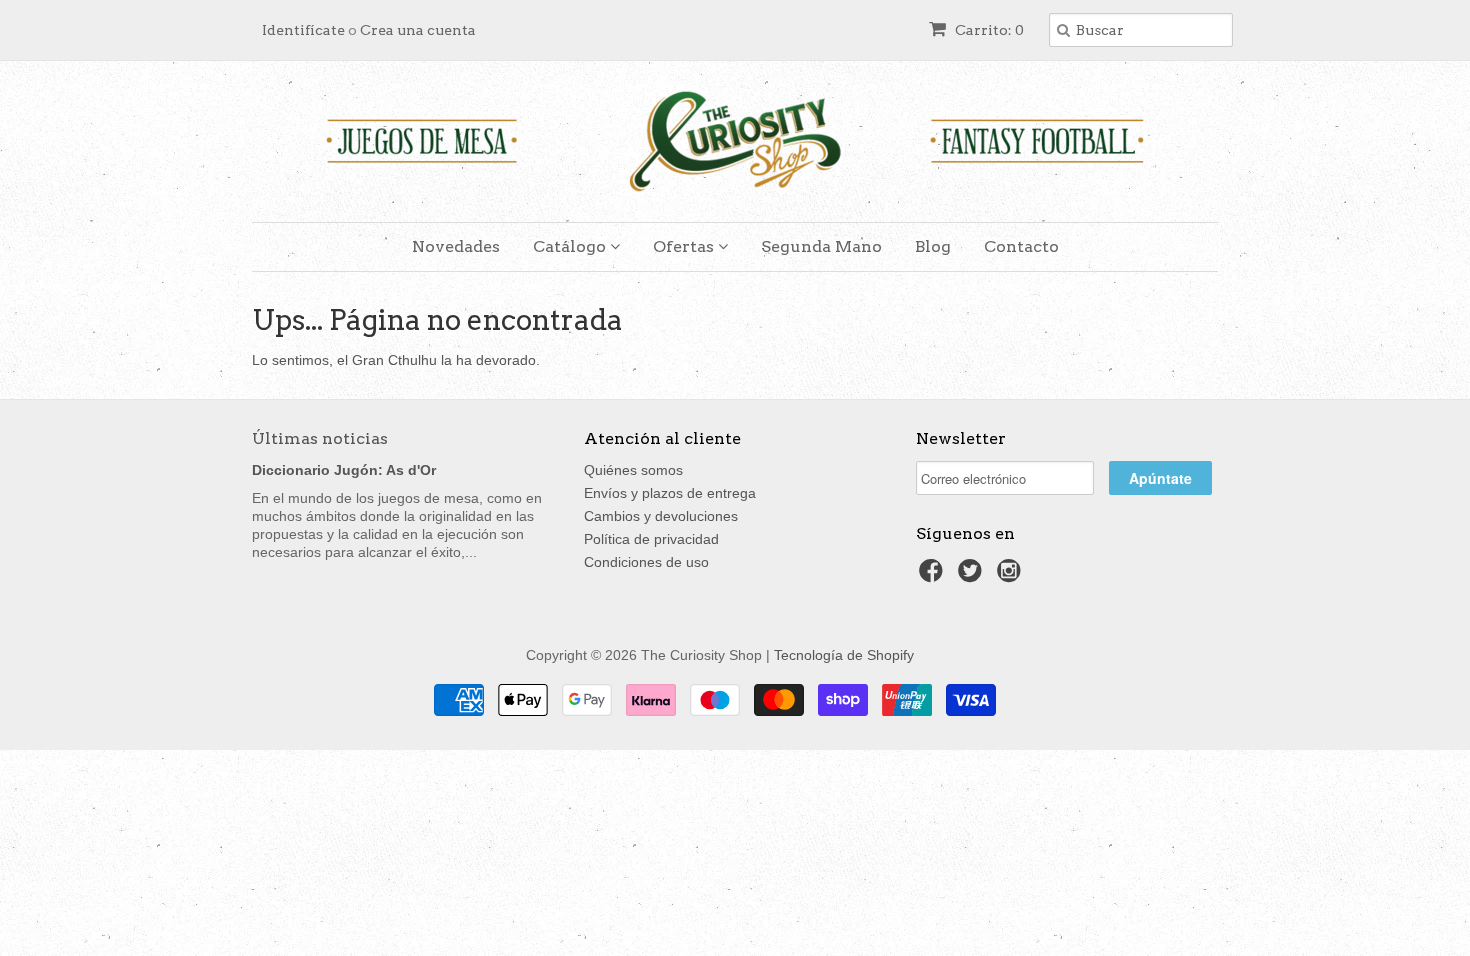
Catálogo (571, 246)
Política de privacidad (651, 539)
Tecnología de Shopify (844, 655)
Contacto (1021, 246)
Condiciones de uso (646, 562)
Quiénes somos (633, 470)
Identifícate (303, 30)
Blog (933, 246)
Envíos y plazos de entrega (670, 493)
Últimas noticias (320, 438)
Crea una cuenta (418, 30)
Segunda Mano (821, 246)
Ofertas (685, 246)
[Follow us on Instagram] (1012, 576)
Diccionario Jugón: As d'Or (344, 470)
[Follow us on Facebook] (934, 576)
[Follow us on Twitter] (973, 576)
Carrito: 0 (988, 30)
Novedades (456, 246)
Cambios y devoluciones (661, 516)
